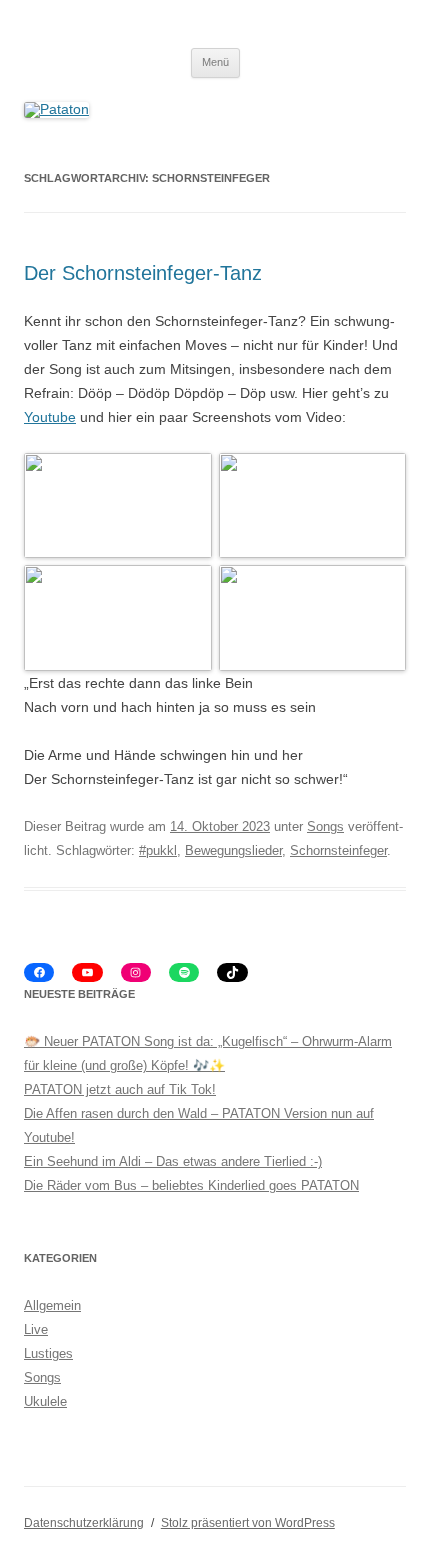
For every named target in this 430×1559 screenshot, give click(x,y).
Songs (325, 826)
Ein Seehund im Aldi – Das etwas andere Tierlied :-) (173, 1161)
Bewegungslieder (233, 850)
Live (36, 1329)
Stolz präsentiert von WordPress (248, 1523)
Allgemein (52, 1305)
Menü (215, 62)
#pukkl (158, 850)
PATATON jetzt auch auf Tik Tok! (120, 1089)
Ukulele (45, 1401)
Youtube (50, 417)
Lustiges (48, 1353)
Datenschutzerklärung (84, 1523)
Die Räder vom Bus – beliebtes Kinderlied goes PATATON (191, 1185)
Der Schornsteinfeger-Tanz (143, 273)
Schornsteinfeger (338, 850)
